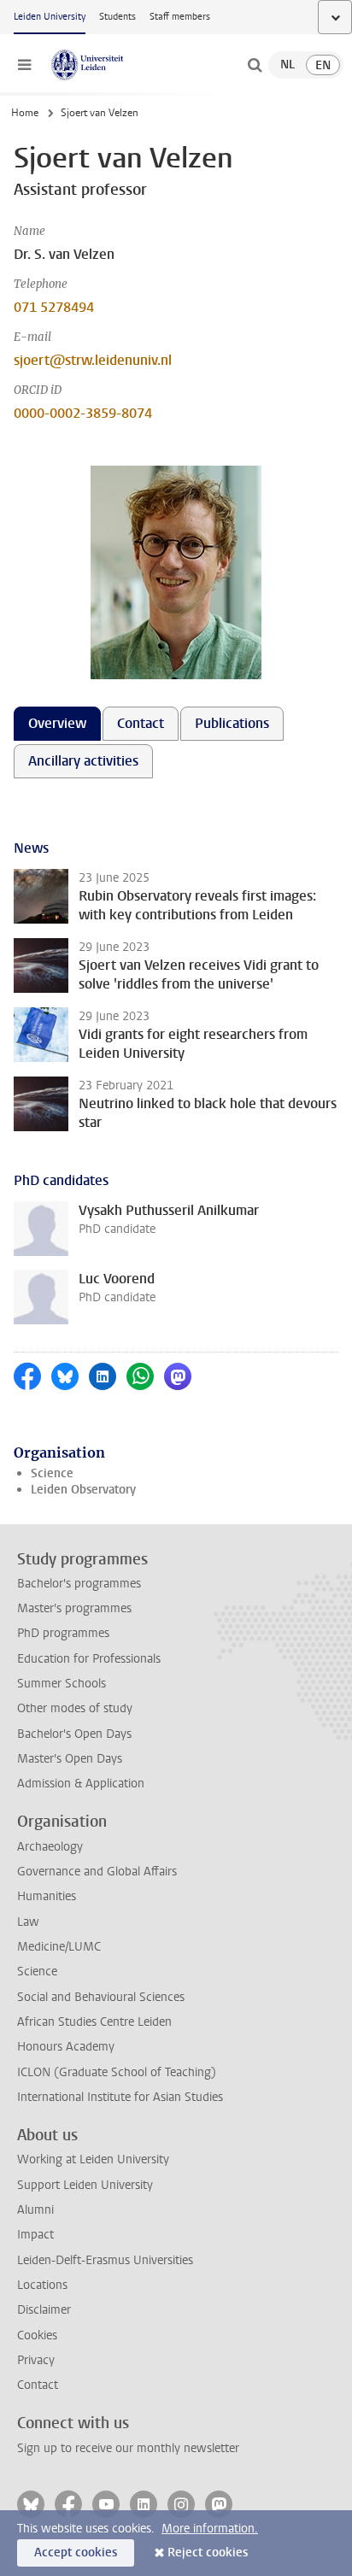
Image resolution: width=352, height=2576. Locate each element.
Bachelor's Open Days (74, 1734)
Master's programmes (74, 1608)
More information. (210, 2529)
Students (117, 17)
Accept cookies (76, 2553)
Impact (35, 2235)
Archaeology (50, 1847)
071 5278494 (54, 307)
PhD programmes (63, 1633)
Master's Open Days (70, 1759)
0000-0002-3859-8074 (83, 413)
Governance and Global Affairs (97, 1872)
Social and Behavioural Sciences (101, 1997)
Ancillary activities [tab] (83, 761)
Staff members (180, 17)
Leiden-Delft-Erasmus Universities (105, 2260)
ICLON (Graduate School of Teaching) (117, 2072)
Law (28, 1922)
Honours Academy (66, 2047)
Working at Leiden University (93, 2159)
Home (25, 113)
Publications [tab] (232, 723)
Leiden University (50, 17)
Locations (42, 2285)
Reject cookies (208, 2553)
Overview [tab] (57, 723)
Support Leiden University (85, 2185)
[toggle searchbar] (255, 65)
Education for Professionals (89, 1659)
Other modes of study (75, 1708)
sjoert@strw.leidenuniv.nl (93, 360)
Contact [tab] (141, 723)
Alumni (35, 2210)
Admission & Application (81, 1784)
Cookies (37, 2335)
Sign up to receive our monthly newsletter (128, 2448)
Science (52, 1473)
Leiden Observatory (83, 1490)
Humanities (47, 1896)
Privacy (36, 2360)
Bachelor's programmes (79, 1584)
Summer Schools (62, 1684)
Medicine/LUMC (59, 1947)
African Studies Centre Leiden (94, 2022)
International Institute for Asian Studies (120, 2097)
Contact (38, 2385)
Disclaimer (44, 2310)
